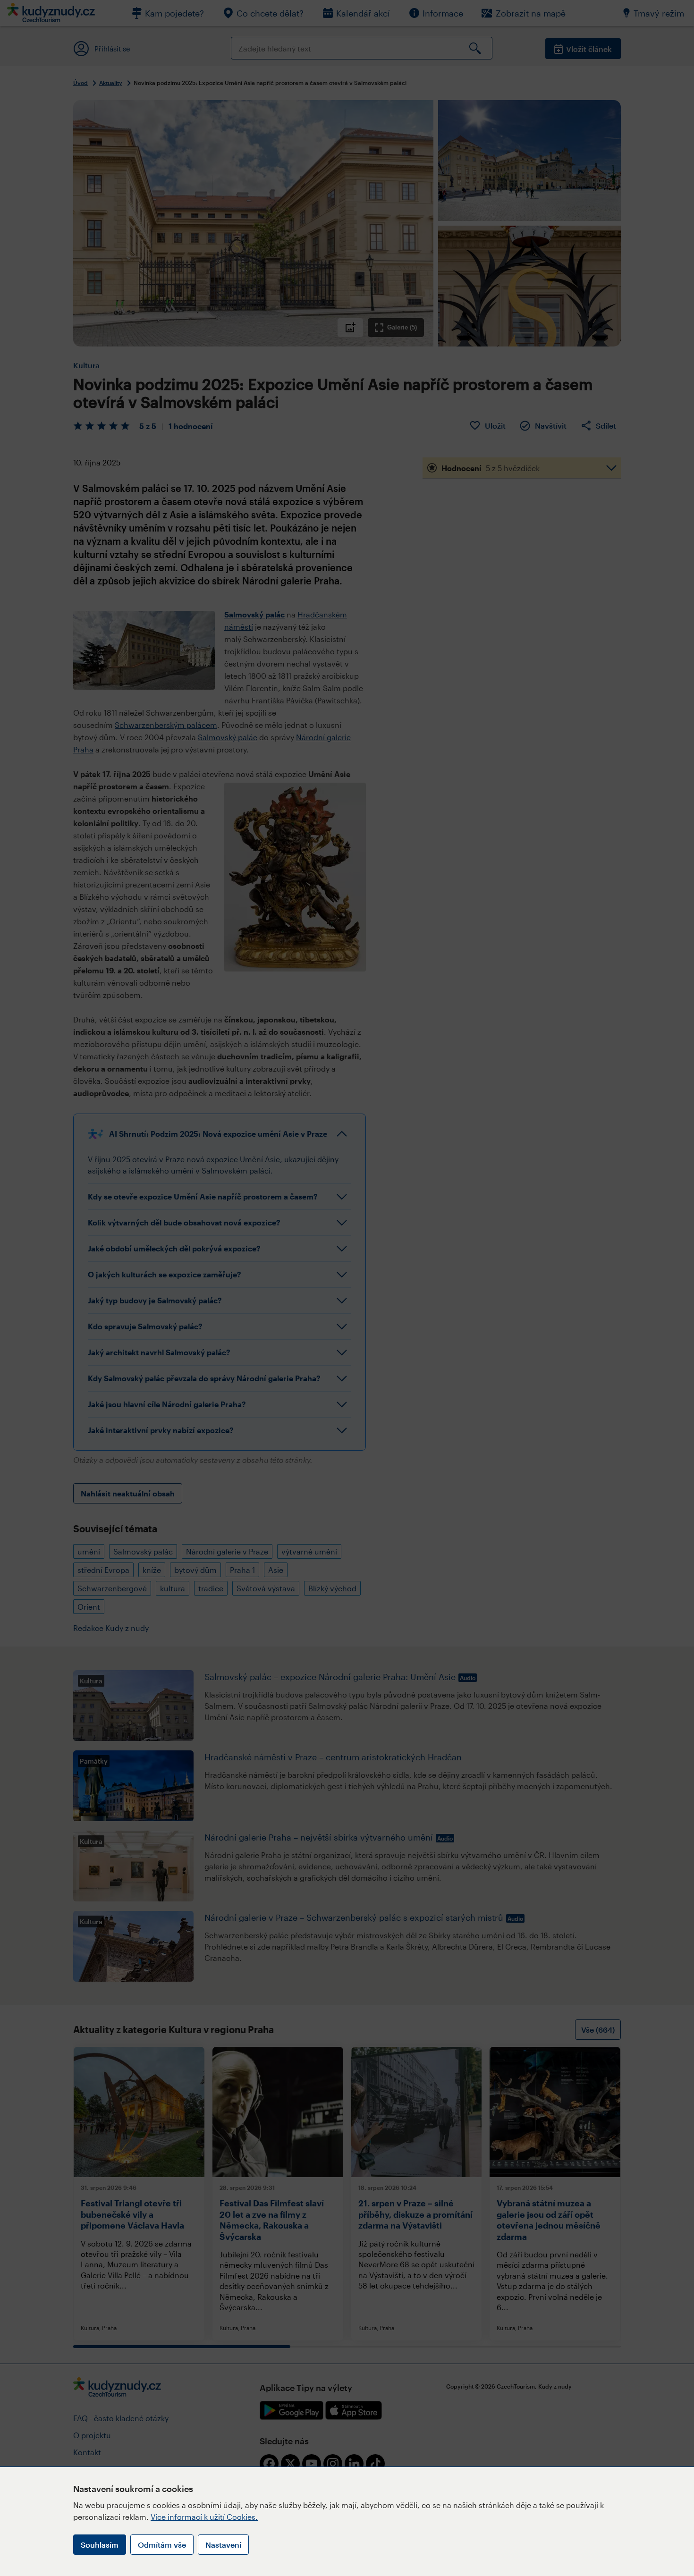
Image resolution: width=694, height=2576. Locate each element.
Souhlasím (100, 2545)
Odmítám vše (162, 2545)
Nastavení (223, 2545)
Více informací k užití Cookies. (204, 2517)
